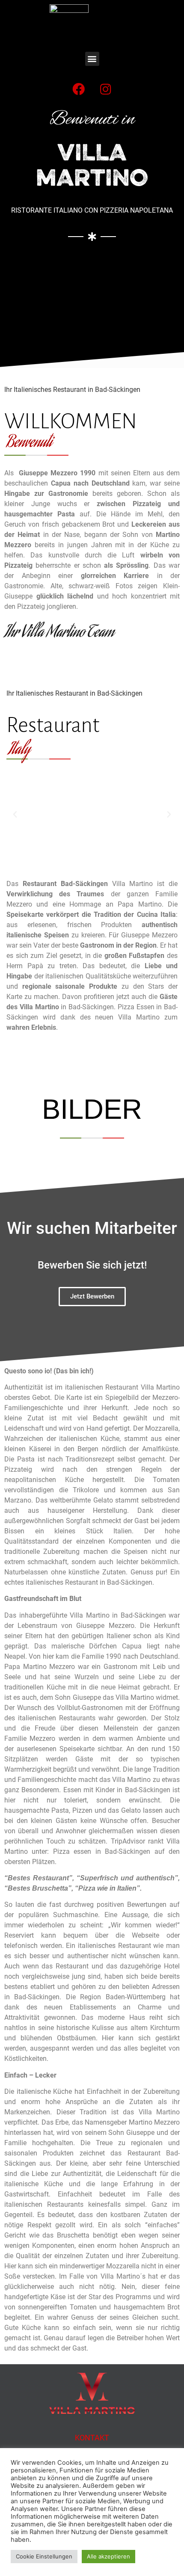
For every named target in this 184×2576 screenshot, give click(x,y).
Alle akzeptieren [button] (108, 2556)
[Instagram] (106, 89)
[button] (92, 59)
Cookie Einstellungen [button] (44, 2556)
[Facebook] (79, 89)
